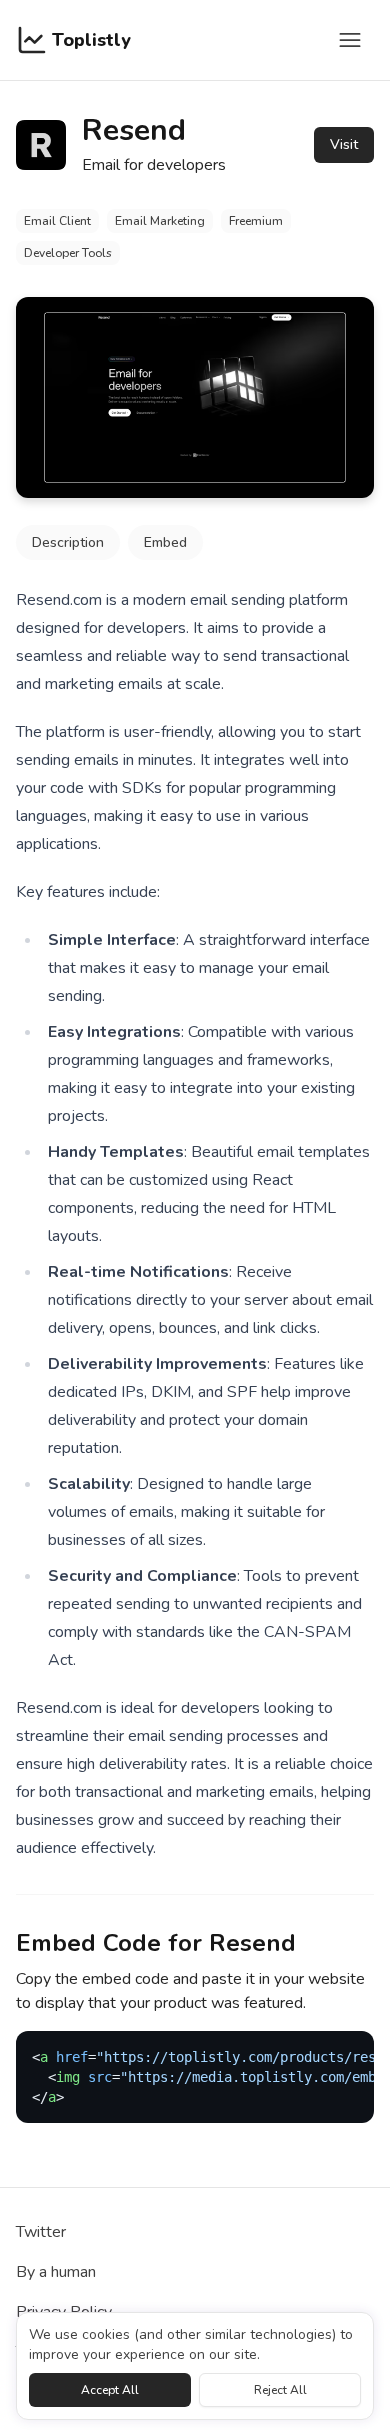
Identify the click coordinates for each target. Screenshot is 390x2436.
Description (68, 542)
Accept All (110, 2390)
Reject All (280, 2390)
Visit (344, 144)
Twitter (41, 2232)
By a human (56, 2272)
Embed (165, 542)
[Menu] (350, 40)
